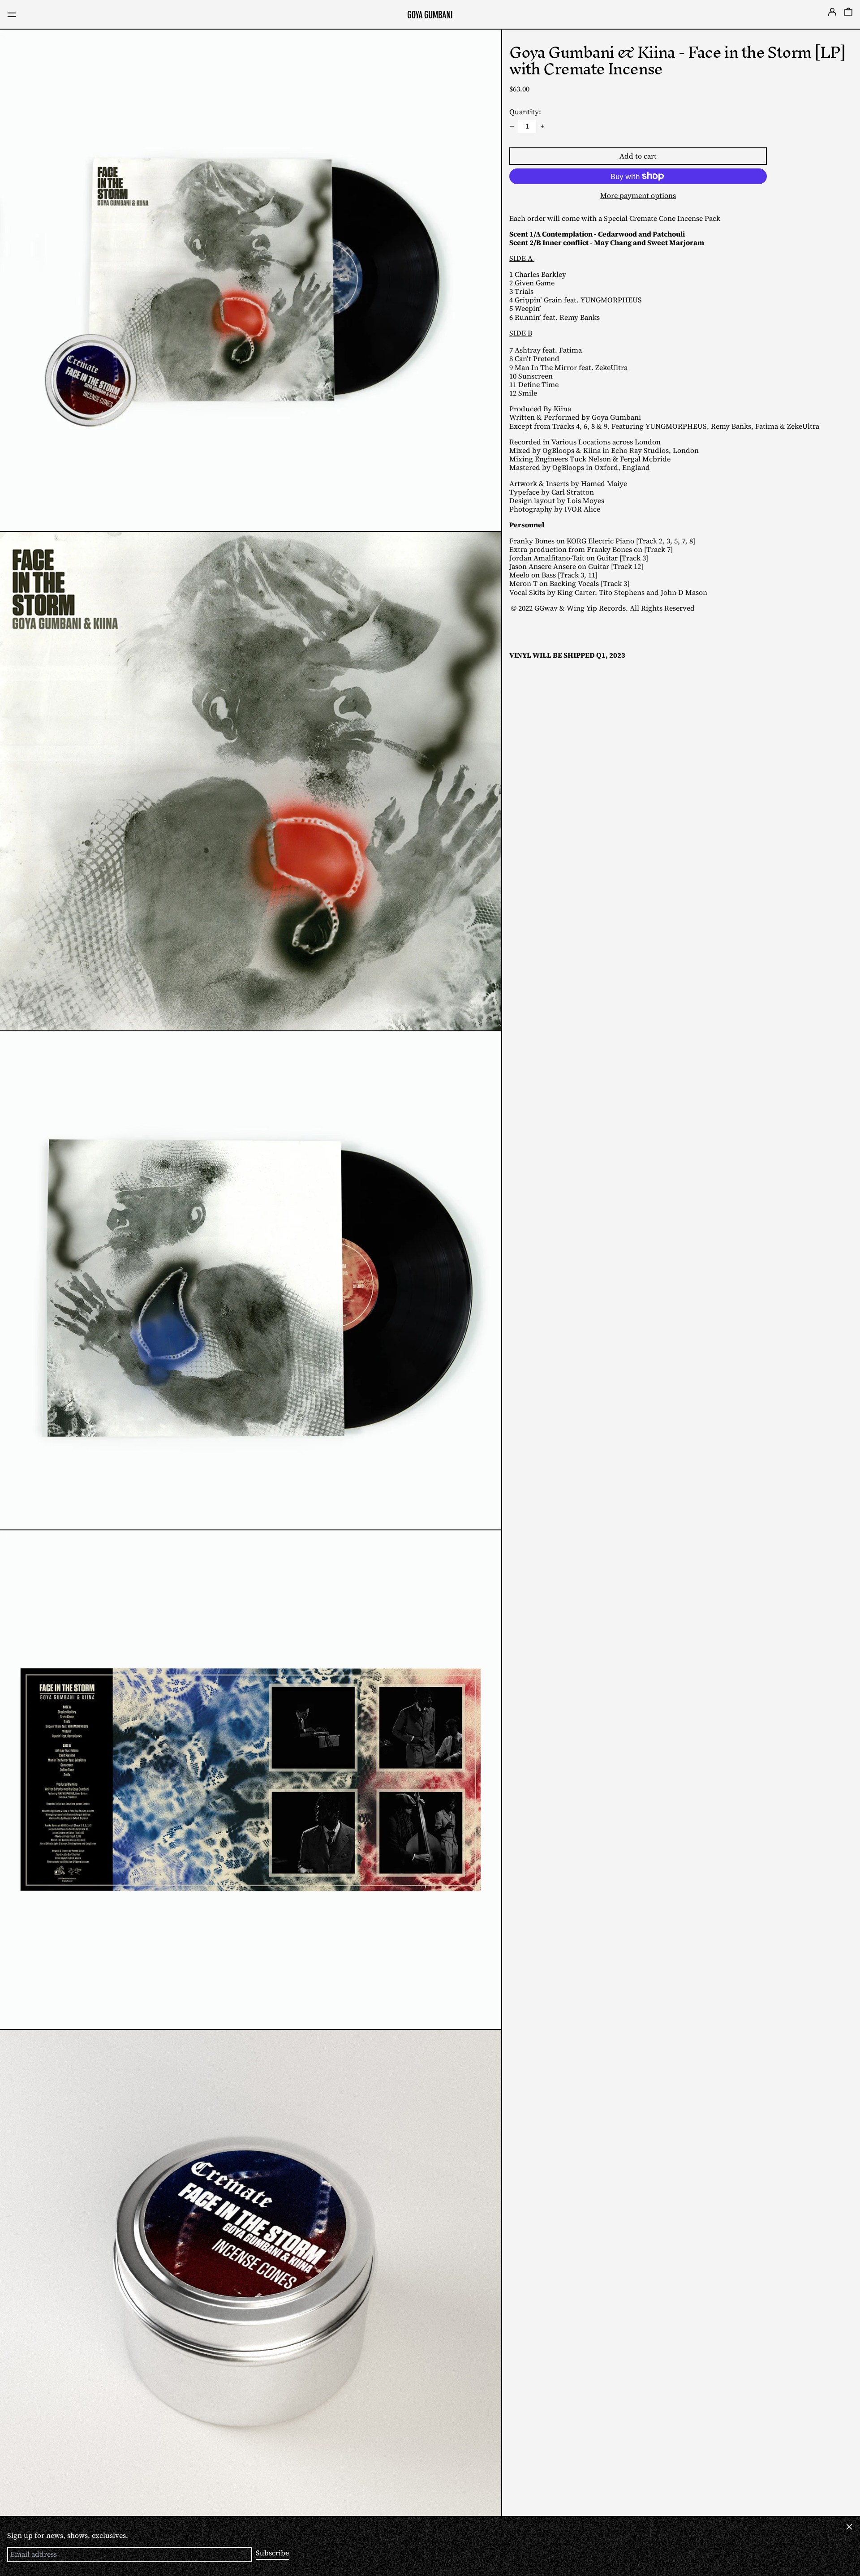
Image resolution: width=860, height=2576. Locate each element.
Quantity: (525, 112)
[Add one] (542, 126)
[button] (848, 15)
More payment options (638, 195)
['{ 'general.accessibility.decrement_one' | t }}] (512, 126)
